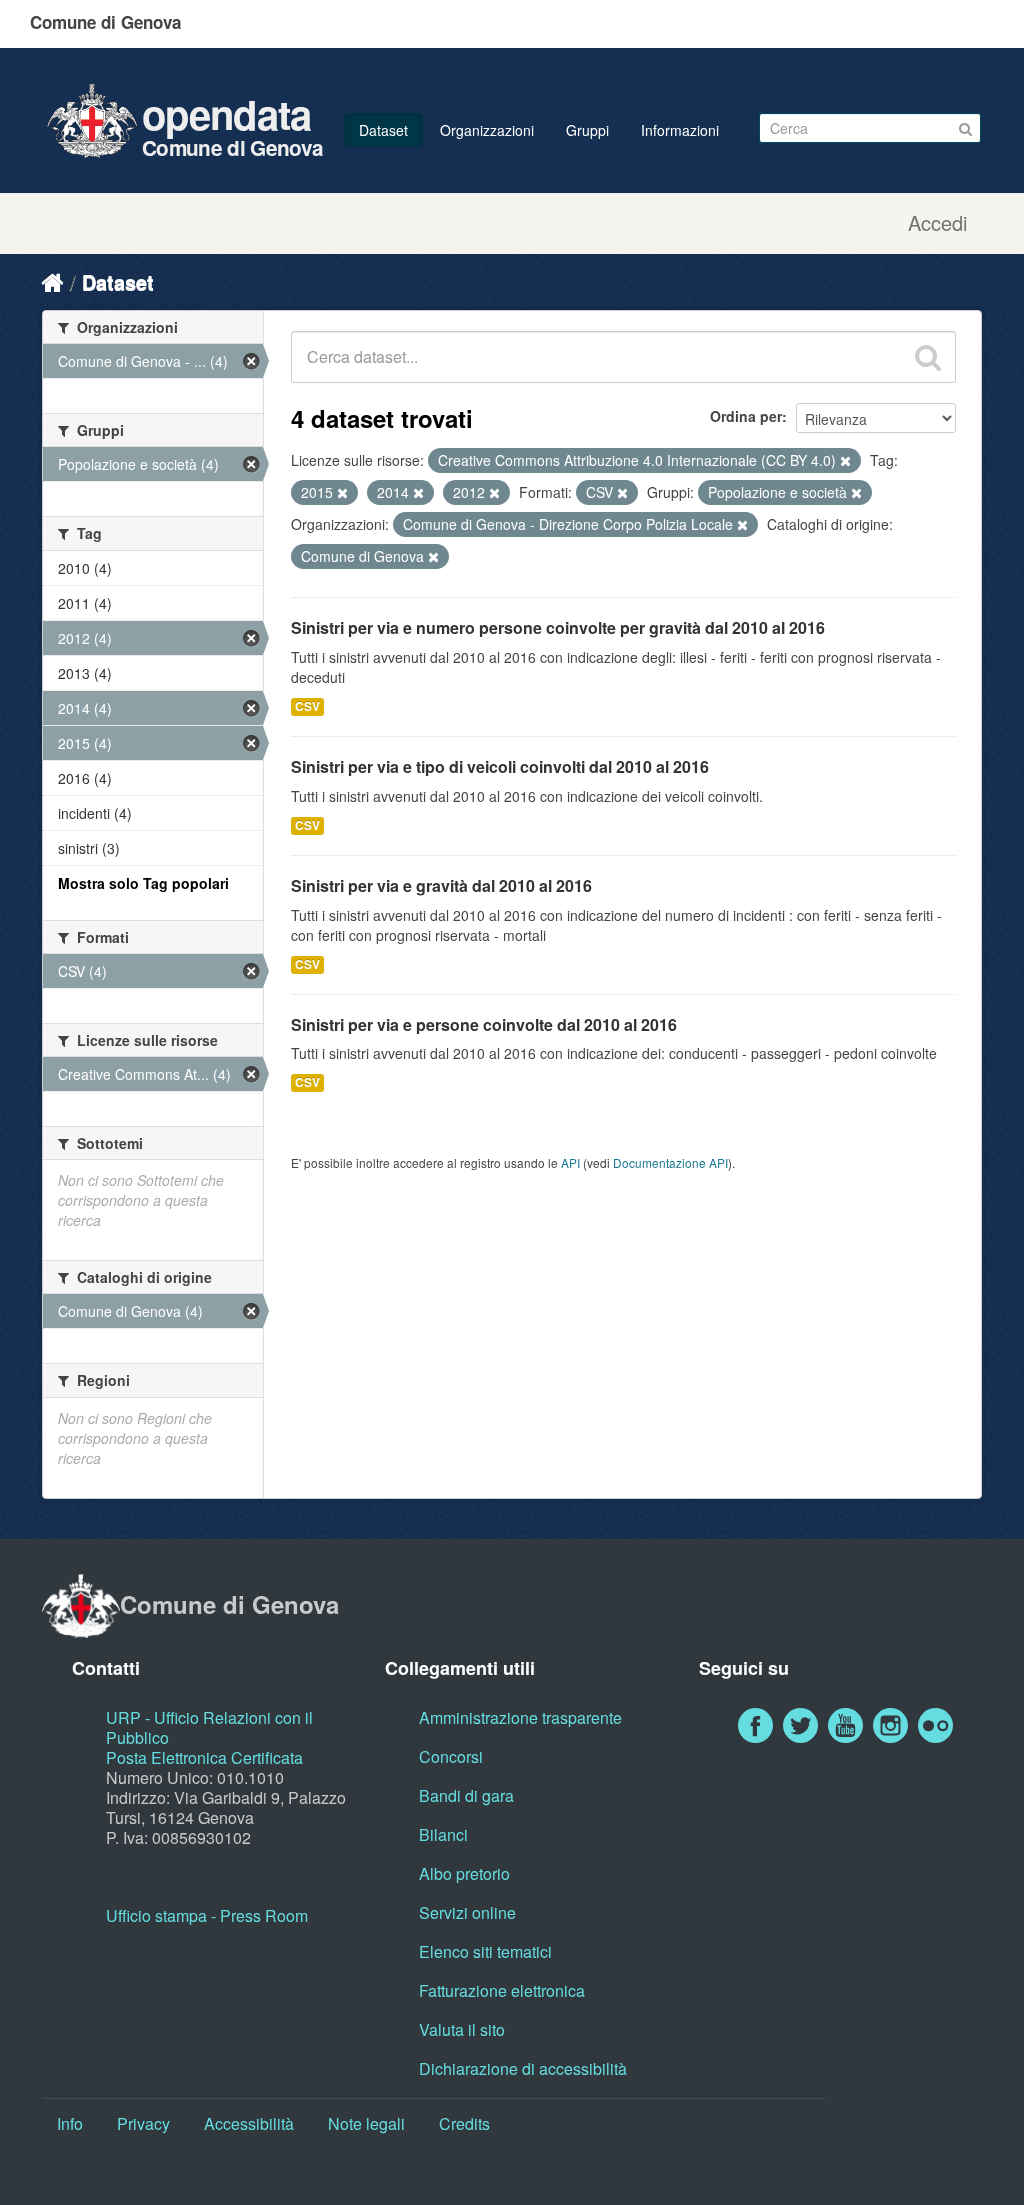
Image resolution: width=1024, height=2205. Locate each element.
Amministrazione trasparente (520, 1717)
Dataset (383, 130)
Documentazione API (670, 1162)
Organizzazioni (487, 130)
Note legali (366, 2123)
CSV (307, 706)
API (570, 1162)
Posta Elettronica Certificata (204, 1757)
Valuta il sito (462, 2029)
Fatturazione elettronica (502, 1990)
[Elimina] (845, 461)
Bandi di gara (466, 1795)
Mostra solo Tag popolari (143, 883)
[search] (928, 357)
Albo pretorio (464, 1873)
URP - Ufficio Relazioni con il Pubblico (209, 1727)
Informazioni (680, 130)
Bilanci (443, 1834)
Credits (464, 2123)
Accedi (937, 223)
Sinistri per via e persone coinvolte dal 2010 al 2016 (484, 1024)
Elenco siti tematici (485, 1951)
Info (70, 2123)
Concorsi (451, 1756)
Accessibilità (249, 2123)
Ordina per (746, 416)
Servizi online (467, 1912)
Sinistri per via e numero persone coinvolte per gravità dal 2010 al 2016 (558, 627)
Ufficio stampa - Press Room (207, 1915)
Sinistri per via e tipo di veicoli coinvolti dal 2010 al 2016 (500, 766)
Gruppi (587, 130)
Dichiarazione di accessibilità (523, 2068)
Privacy (143, 2123)
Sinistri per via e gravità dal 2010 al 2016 (441, 885)
